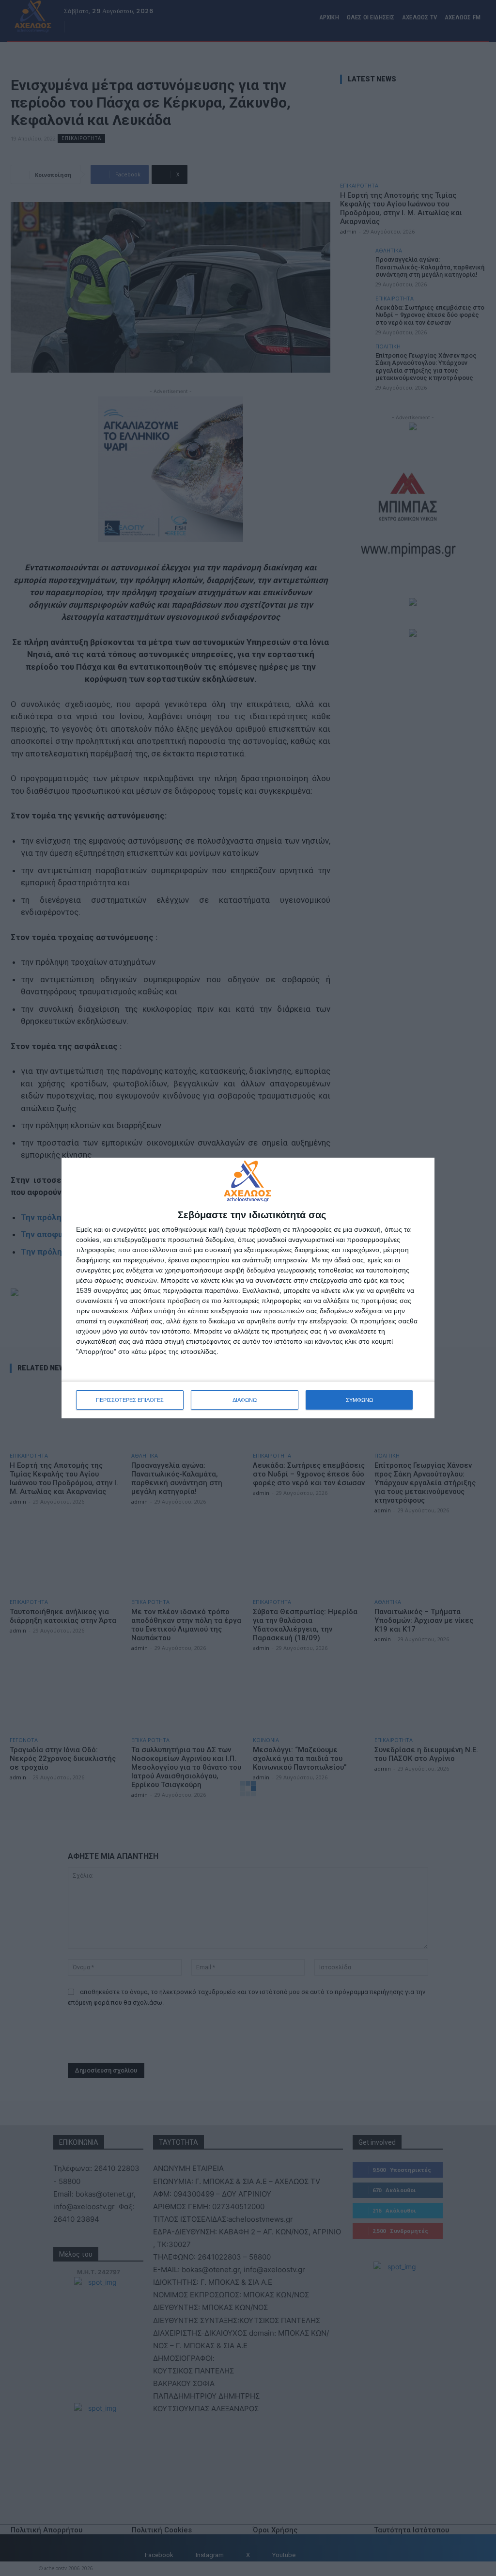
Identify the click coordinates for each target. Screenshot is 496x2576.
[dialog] (248, 1288)
